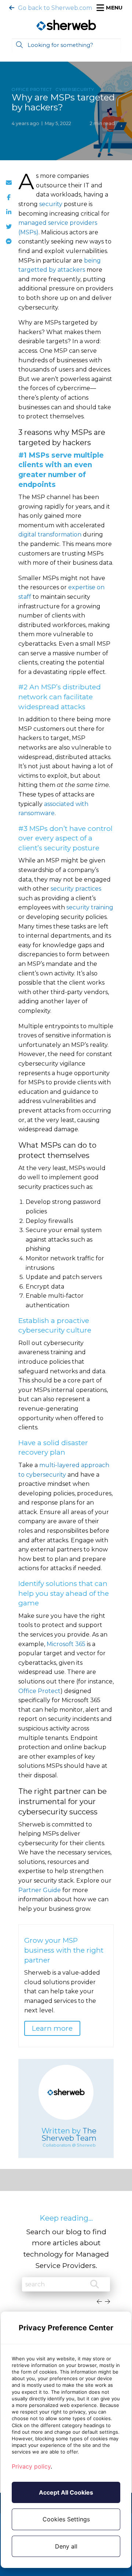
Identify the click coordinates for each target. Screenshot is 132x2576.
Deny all (66, 2546)
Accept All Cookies (66, 2492)
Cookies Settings (66, 2519)
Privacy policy (31, 2466)
